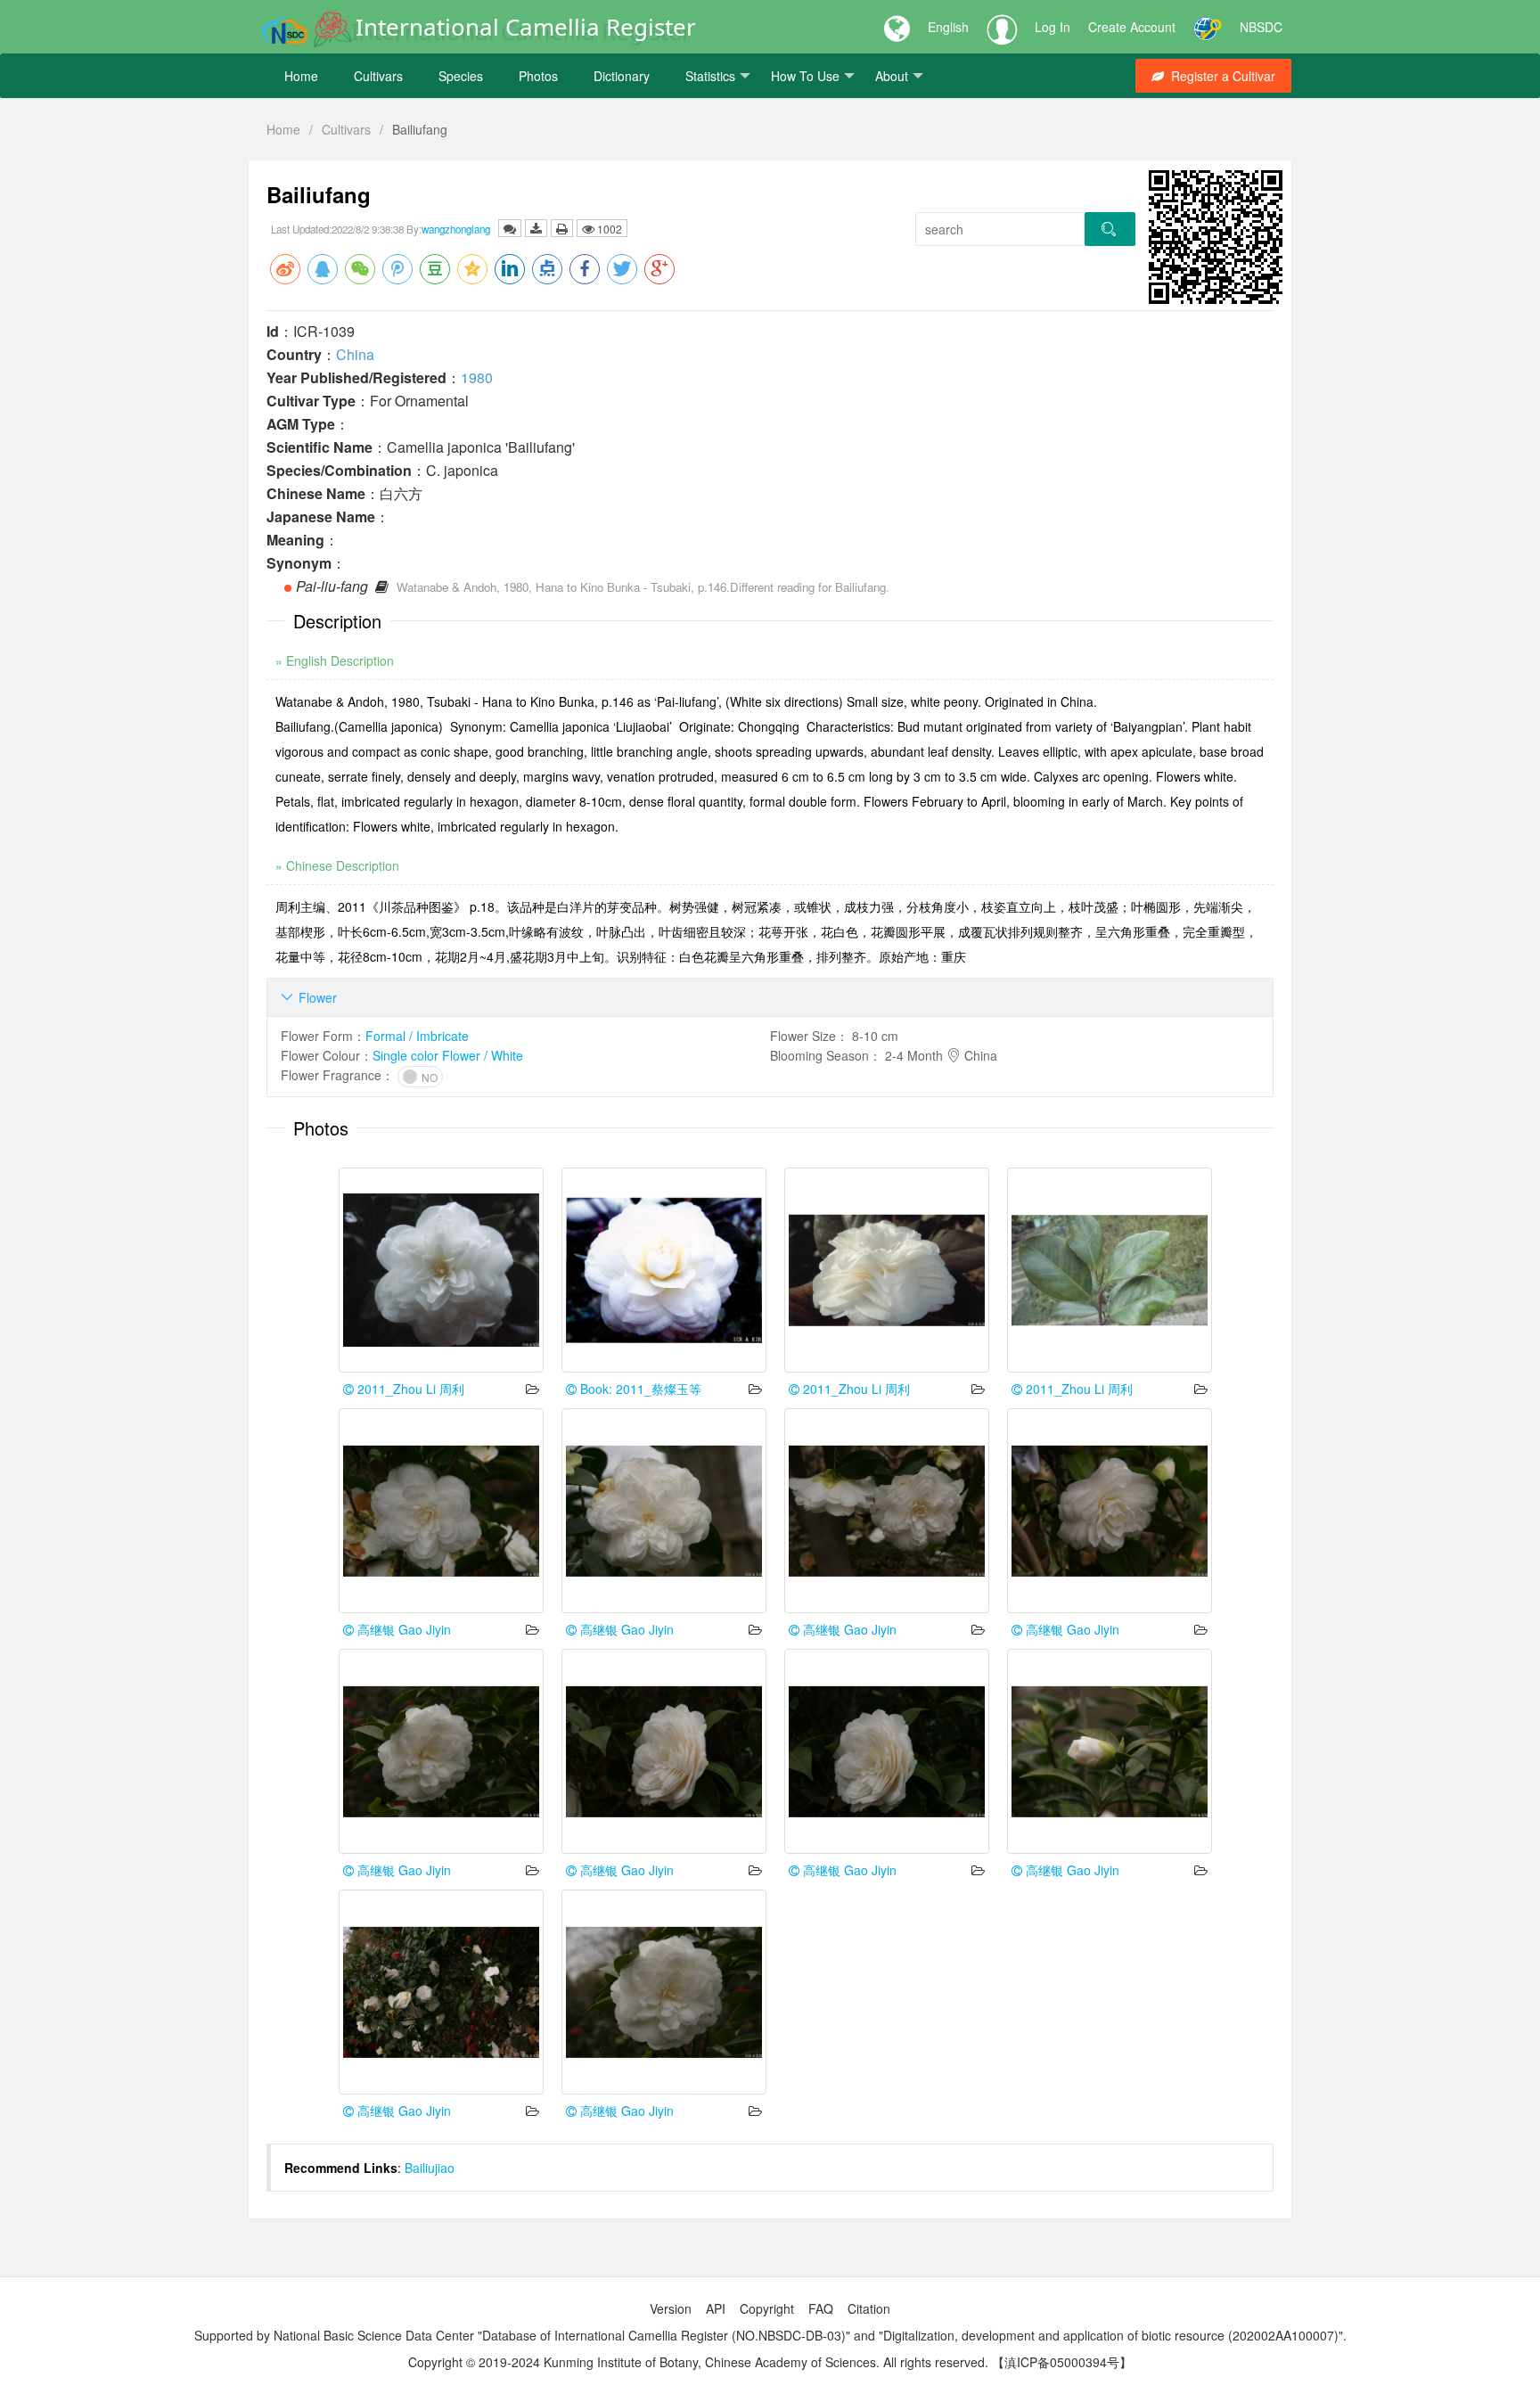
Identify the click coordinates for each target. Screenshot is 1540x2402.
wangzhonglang (456, 229)
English (948, 27)
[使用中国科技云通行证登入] (1208, 27)
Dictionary (622, 76)
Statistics (710, 76)
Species (461, 76)
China (355, 354)
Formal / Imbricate (417, 1036)
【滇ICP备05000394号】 (1062, 2362)
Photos (538, 76)
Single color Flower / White (448, 1055)
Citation (869, 2308)
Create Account (1132, 27)
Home (301, 76)
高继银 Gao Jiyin (402, 1629)
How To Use (805, 76)
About (892, 76)
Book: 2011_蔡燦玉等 (639, 1389)
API (716, 2308)
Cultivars (378, 76)
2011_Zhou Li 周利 (409, 1389)
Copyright (767, 2308)
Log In (1053, 27)
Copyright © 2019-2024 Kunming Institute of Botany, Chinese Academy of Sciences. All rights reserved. (698, 2362)
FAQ (821, 2308)
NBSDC (1261, 27)
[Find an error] (510, 228)
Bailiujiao (430, 2168)
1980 (477, 377)
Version (671, 2308)
